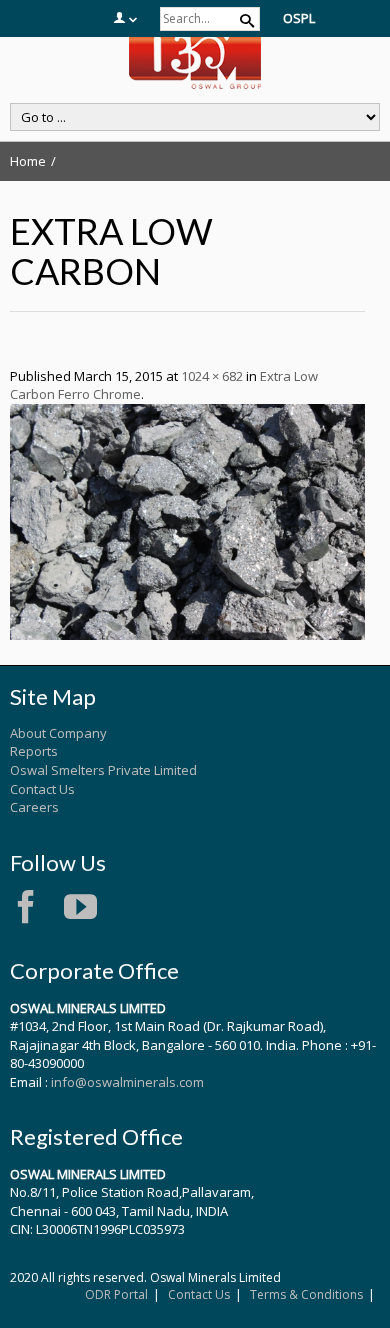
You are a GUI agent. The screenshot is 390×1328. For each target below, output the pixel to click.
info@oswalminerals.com (127, 1082)
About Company (58, 733)
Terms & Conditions (306, 1294)
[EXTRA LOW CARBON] (187, 520)
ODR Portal (116, 1294)
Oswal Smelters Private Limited (103, 770)
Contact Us (42, 789)
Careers (34, 807)
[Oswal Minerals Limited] (195, 58)
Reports (34, 751)
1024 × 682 (212, 376)
